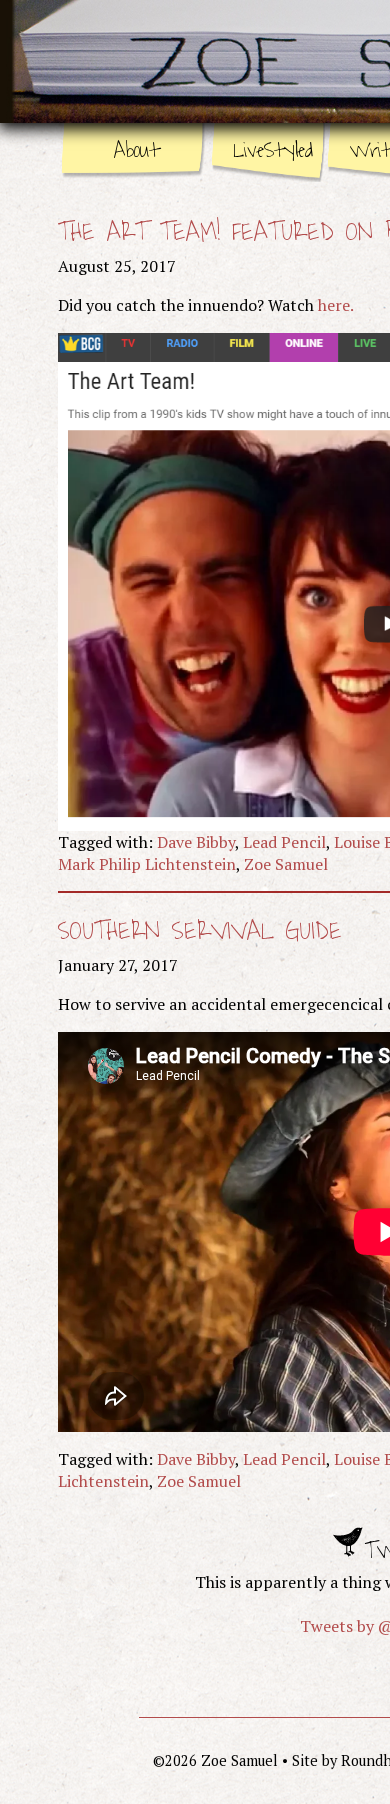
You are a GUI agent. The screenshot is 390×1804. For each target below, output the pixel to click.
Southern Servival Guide (200, 931)
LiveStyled (273, 150)
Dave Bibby (196, 842)
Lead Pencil (284, 842)
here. (336, 305)
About (136, 150)
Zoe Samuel (286, 864)
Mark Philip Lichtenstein (147, 864)
